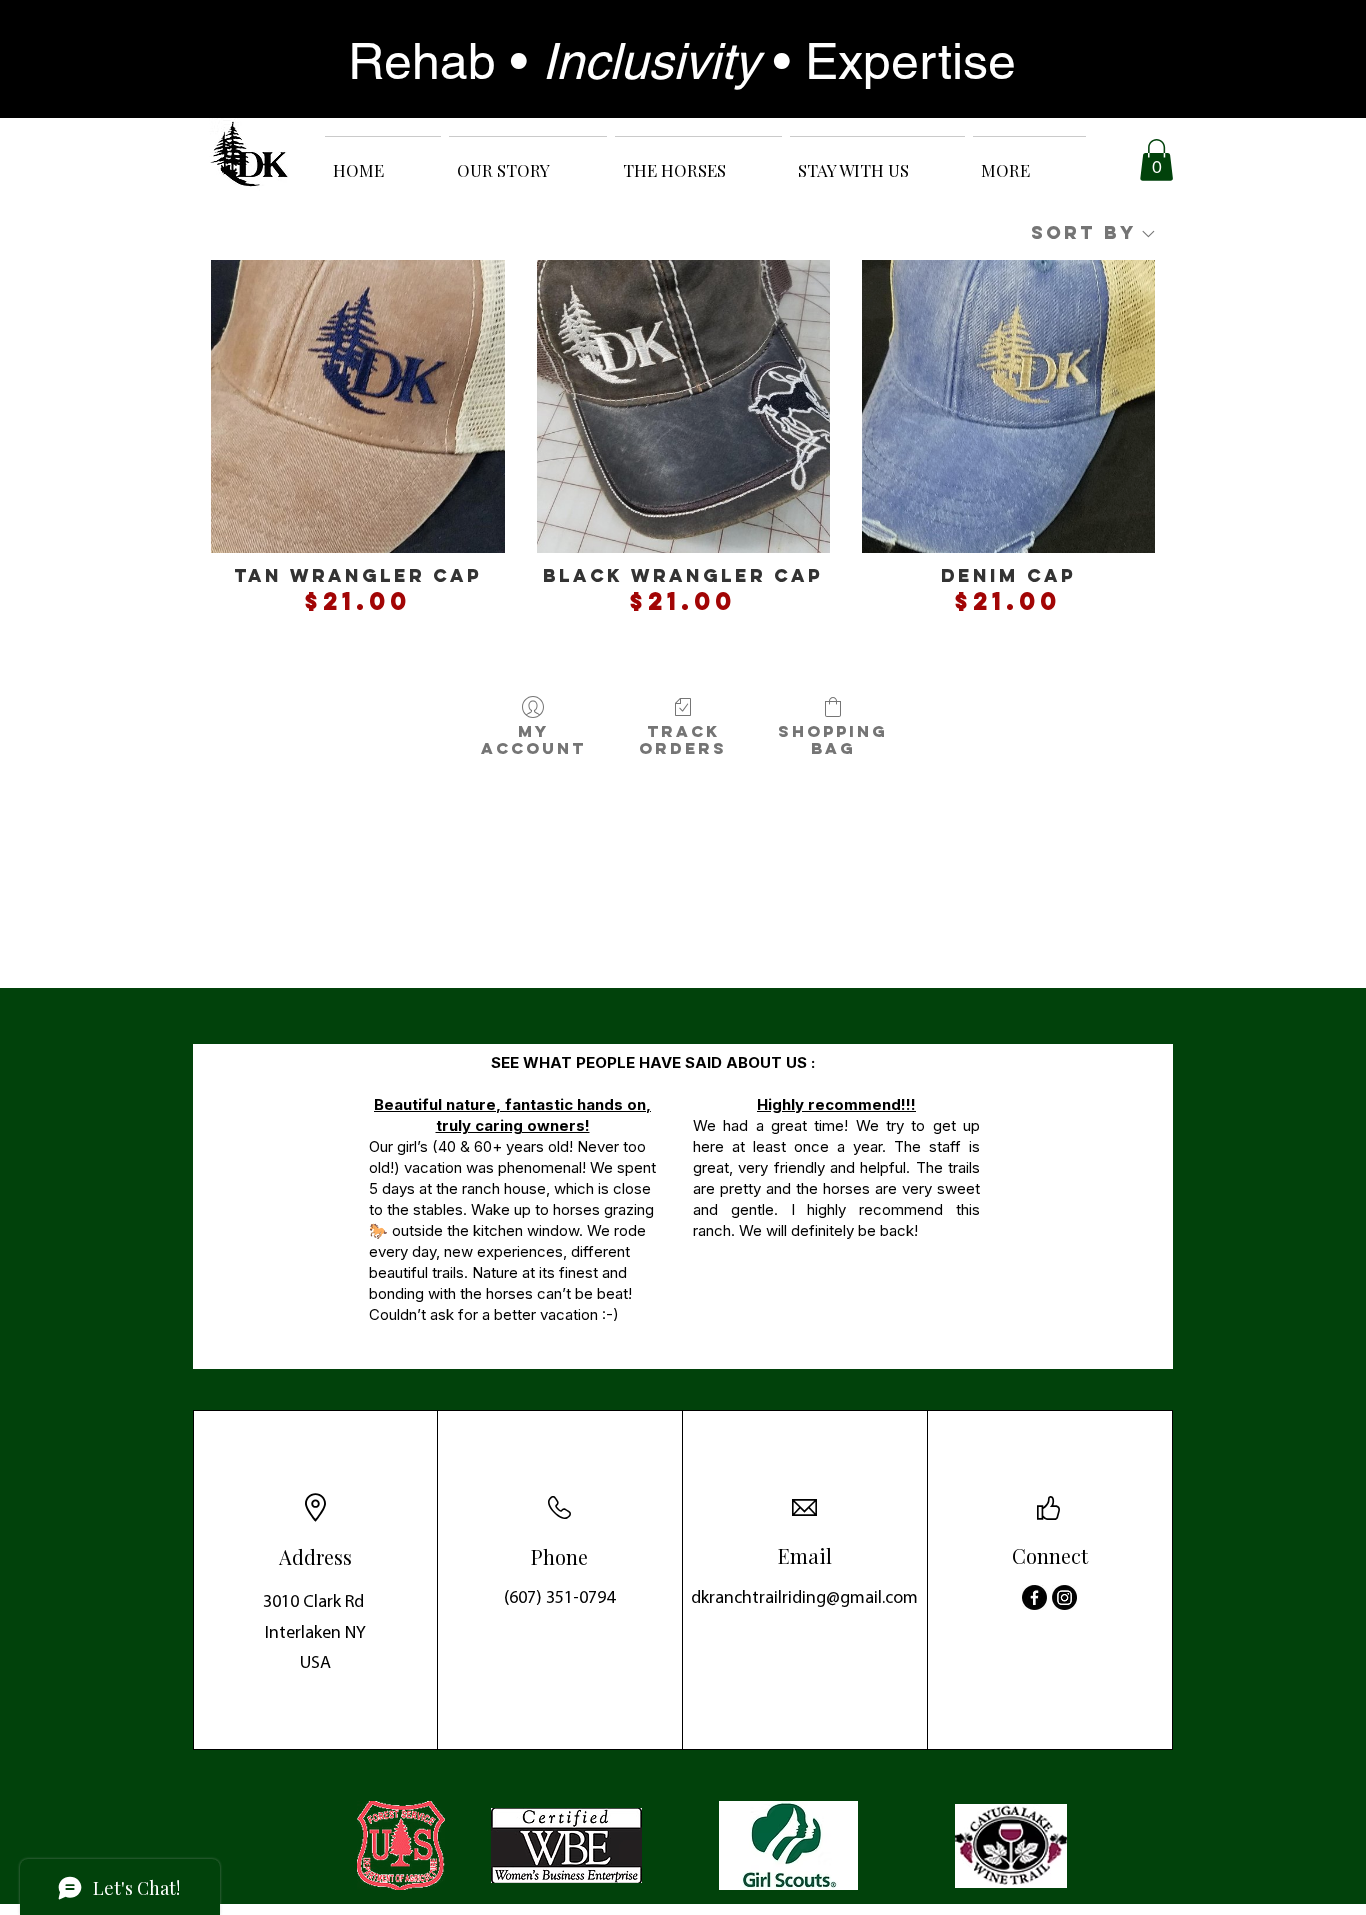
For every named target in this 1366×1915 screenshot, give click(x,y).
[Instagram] (1064, 1597)
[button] (1156, 160)
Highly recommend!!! (836, 1104)
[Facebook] (1034, 1597)
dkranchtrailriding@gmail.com (804, 1599)
